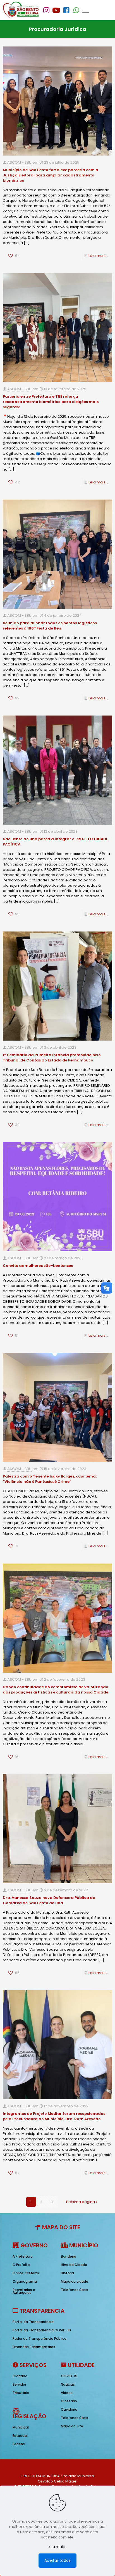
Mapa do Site (72, 2426)
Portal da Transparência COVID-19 (42, 2330)
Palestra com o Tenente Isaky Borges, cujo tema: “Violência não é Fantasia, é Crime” (50, 1479)
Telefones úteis (75, 2290)
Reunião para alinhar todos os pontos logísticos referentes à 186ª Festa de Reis (50, 626)
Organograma (25, 2281)
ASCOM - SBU (19, 162)
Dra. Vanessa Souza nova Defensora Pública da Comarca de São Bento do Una (49, 1900)
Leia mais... (98, 256)
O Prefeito (21, 2265)
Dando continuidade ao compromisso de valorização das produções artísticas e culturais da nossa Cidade (56, 1690)
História (67, 2273)
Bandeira (69, 2256)
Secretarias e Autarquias (24, 2291)
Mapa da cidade (75, 2281)
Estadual (20, 2436)
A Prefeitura (23, 2256)
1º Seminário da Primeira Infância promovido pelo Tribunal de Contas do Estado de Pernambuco (52, 1058)
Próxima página (81, 2202)
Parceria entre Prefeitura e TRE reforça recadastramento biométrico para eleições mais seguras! (51, 402)
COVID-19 (69, 2376)
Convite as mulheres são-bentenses (38, 1266)
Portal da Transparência (33, 2322)
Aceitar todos (57, 2560)
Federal (19, 2444)
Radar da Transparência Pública (39, 2338)
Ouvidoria (69, 2409)
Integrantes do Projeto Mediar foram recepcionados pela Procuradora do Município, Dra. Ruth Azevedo (54, 2116)
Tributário (21, 2393)
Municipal (21, 2427)
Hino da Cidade (74, 2265)
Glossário (69, 2401)
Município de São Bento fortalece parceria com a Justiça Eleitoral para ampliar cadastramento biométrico (51, 175)
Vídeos (67, 2393)
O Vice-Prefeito (26, 2273)
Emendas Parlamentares (34, 2347)
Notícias (68, 2384)
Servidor (19, 2384)
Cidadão (20, 2376)
